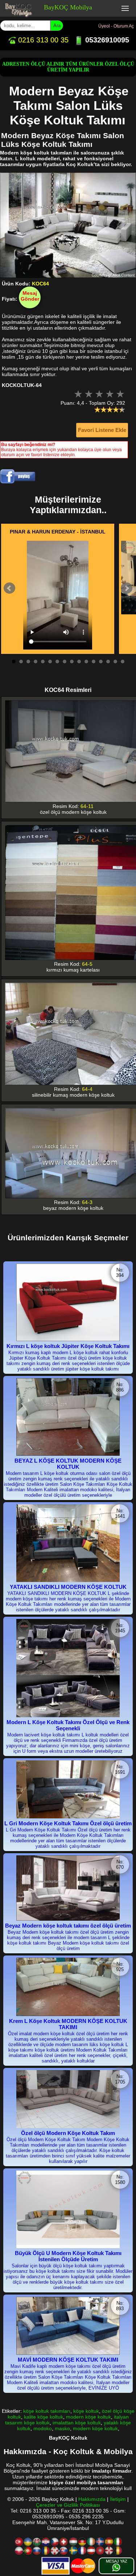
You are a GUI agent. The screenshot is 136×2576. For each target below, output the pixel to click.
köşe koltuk (86, 2411)
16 (123, 661)
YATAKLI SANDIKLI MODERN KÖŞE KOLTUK (68, 1587)
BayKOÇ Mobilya (68, 7)
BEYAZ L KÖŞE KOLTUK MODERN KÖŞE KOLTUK (68, 1464)
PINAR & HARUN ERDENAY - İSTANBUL (58, 532)
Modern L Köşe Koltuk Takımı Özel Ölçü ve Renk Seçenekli (68, 1725)
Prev (9, 588)
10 (79, 661)
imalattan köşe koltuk (77, 2423)
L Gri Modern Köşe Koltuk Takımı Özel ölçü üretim (68, 1823)
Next (127, 588)
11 (86, 661)
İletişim (118, 2499)
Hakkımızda (92, 2499)
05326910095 (106, 40)
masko (62, 2428)
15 (115, 661)
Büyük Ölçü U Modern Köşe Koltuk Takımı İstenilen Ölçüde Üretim (68, 2256)
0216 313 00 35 (42, 40)
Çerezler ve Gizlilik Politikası (68, 2505)
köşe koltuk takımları (47, 2411)
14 (108, 661)
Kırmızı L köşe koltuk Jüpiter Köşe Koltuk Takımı (68, 1346)
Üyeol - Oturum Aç (116, 26)
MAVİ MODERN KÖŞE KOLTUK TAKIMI (68, 2360)
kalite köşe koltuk (44, 2417)
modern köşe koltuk (88, 2417)
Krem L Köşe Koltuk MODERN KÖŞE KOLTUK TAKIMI (68, 2024)
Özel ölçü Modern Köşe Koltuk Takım (68, 2133)
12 (94, 661)
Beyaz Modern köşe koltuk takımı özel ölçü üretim (68, 1926)
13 (101, 661)
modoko (43, 2428)
